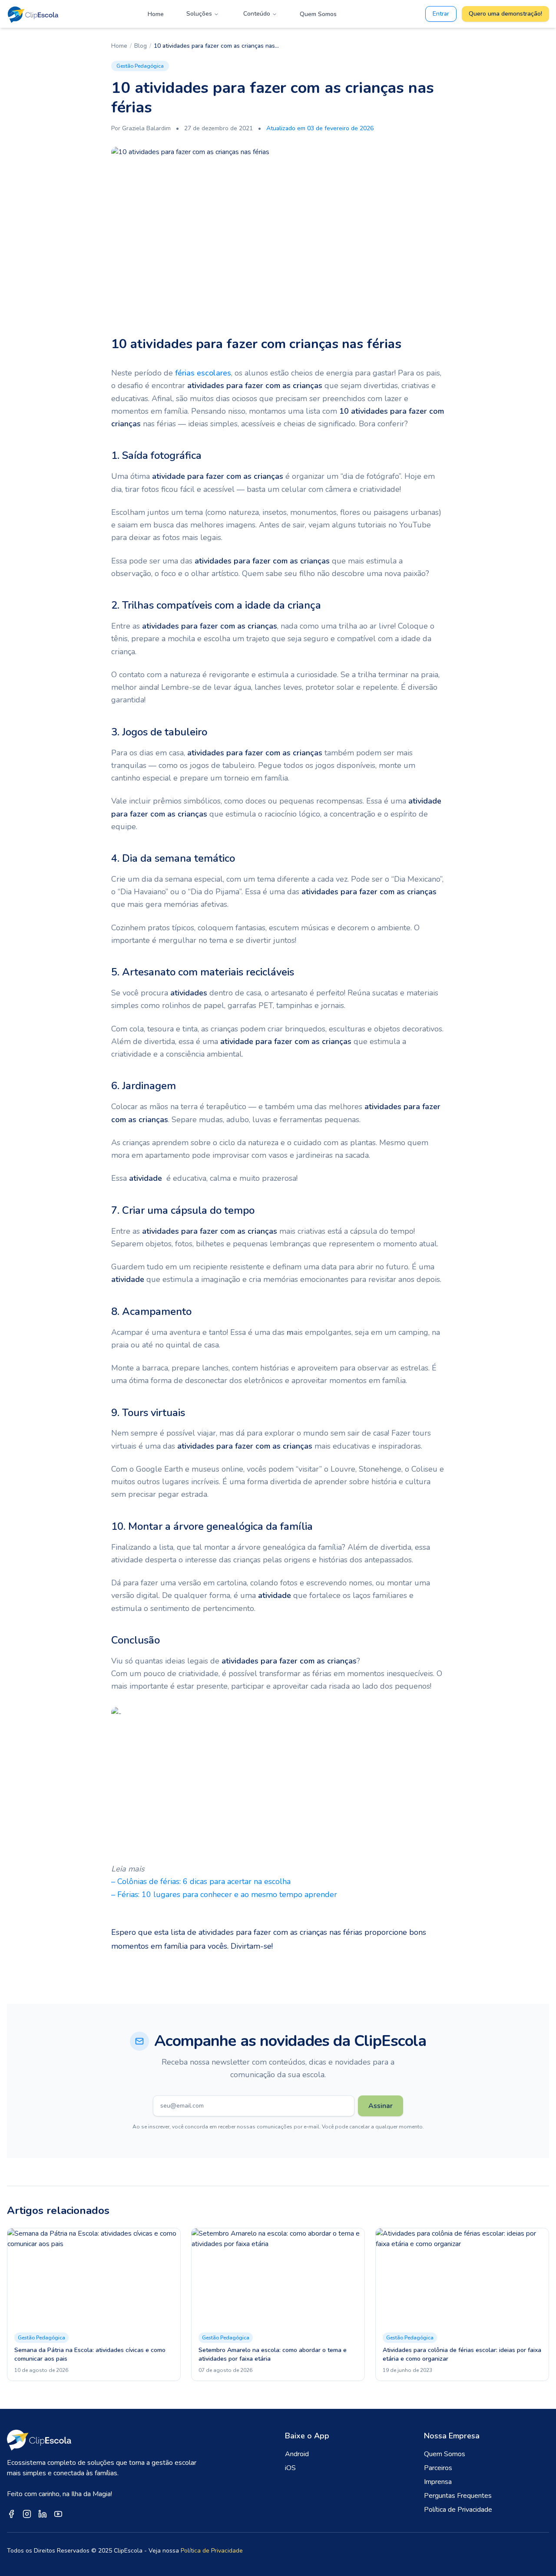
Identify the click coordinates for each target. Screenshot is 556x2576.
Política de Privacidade (458, 2510)
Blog (141, 46)
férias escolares (203, 373)
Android (297, 2454)
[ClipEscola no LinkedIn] (43, 2514)
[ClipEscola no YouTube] (58, 2514)
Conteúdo (257, 14)
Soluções (199, 14)
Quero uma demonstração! (505, 14)
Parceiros (438, 2468)
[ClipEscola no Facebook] (11, 2514)
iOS (290, 2468)
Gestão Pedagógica (140, 66)
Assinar (381, 2106)
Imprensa (438, 2482)
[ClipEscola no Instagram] (27, 2514)
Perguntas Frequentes (458, 2496)
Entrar (441, 14)
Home (156, 14)
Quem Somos (318, 14)
